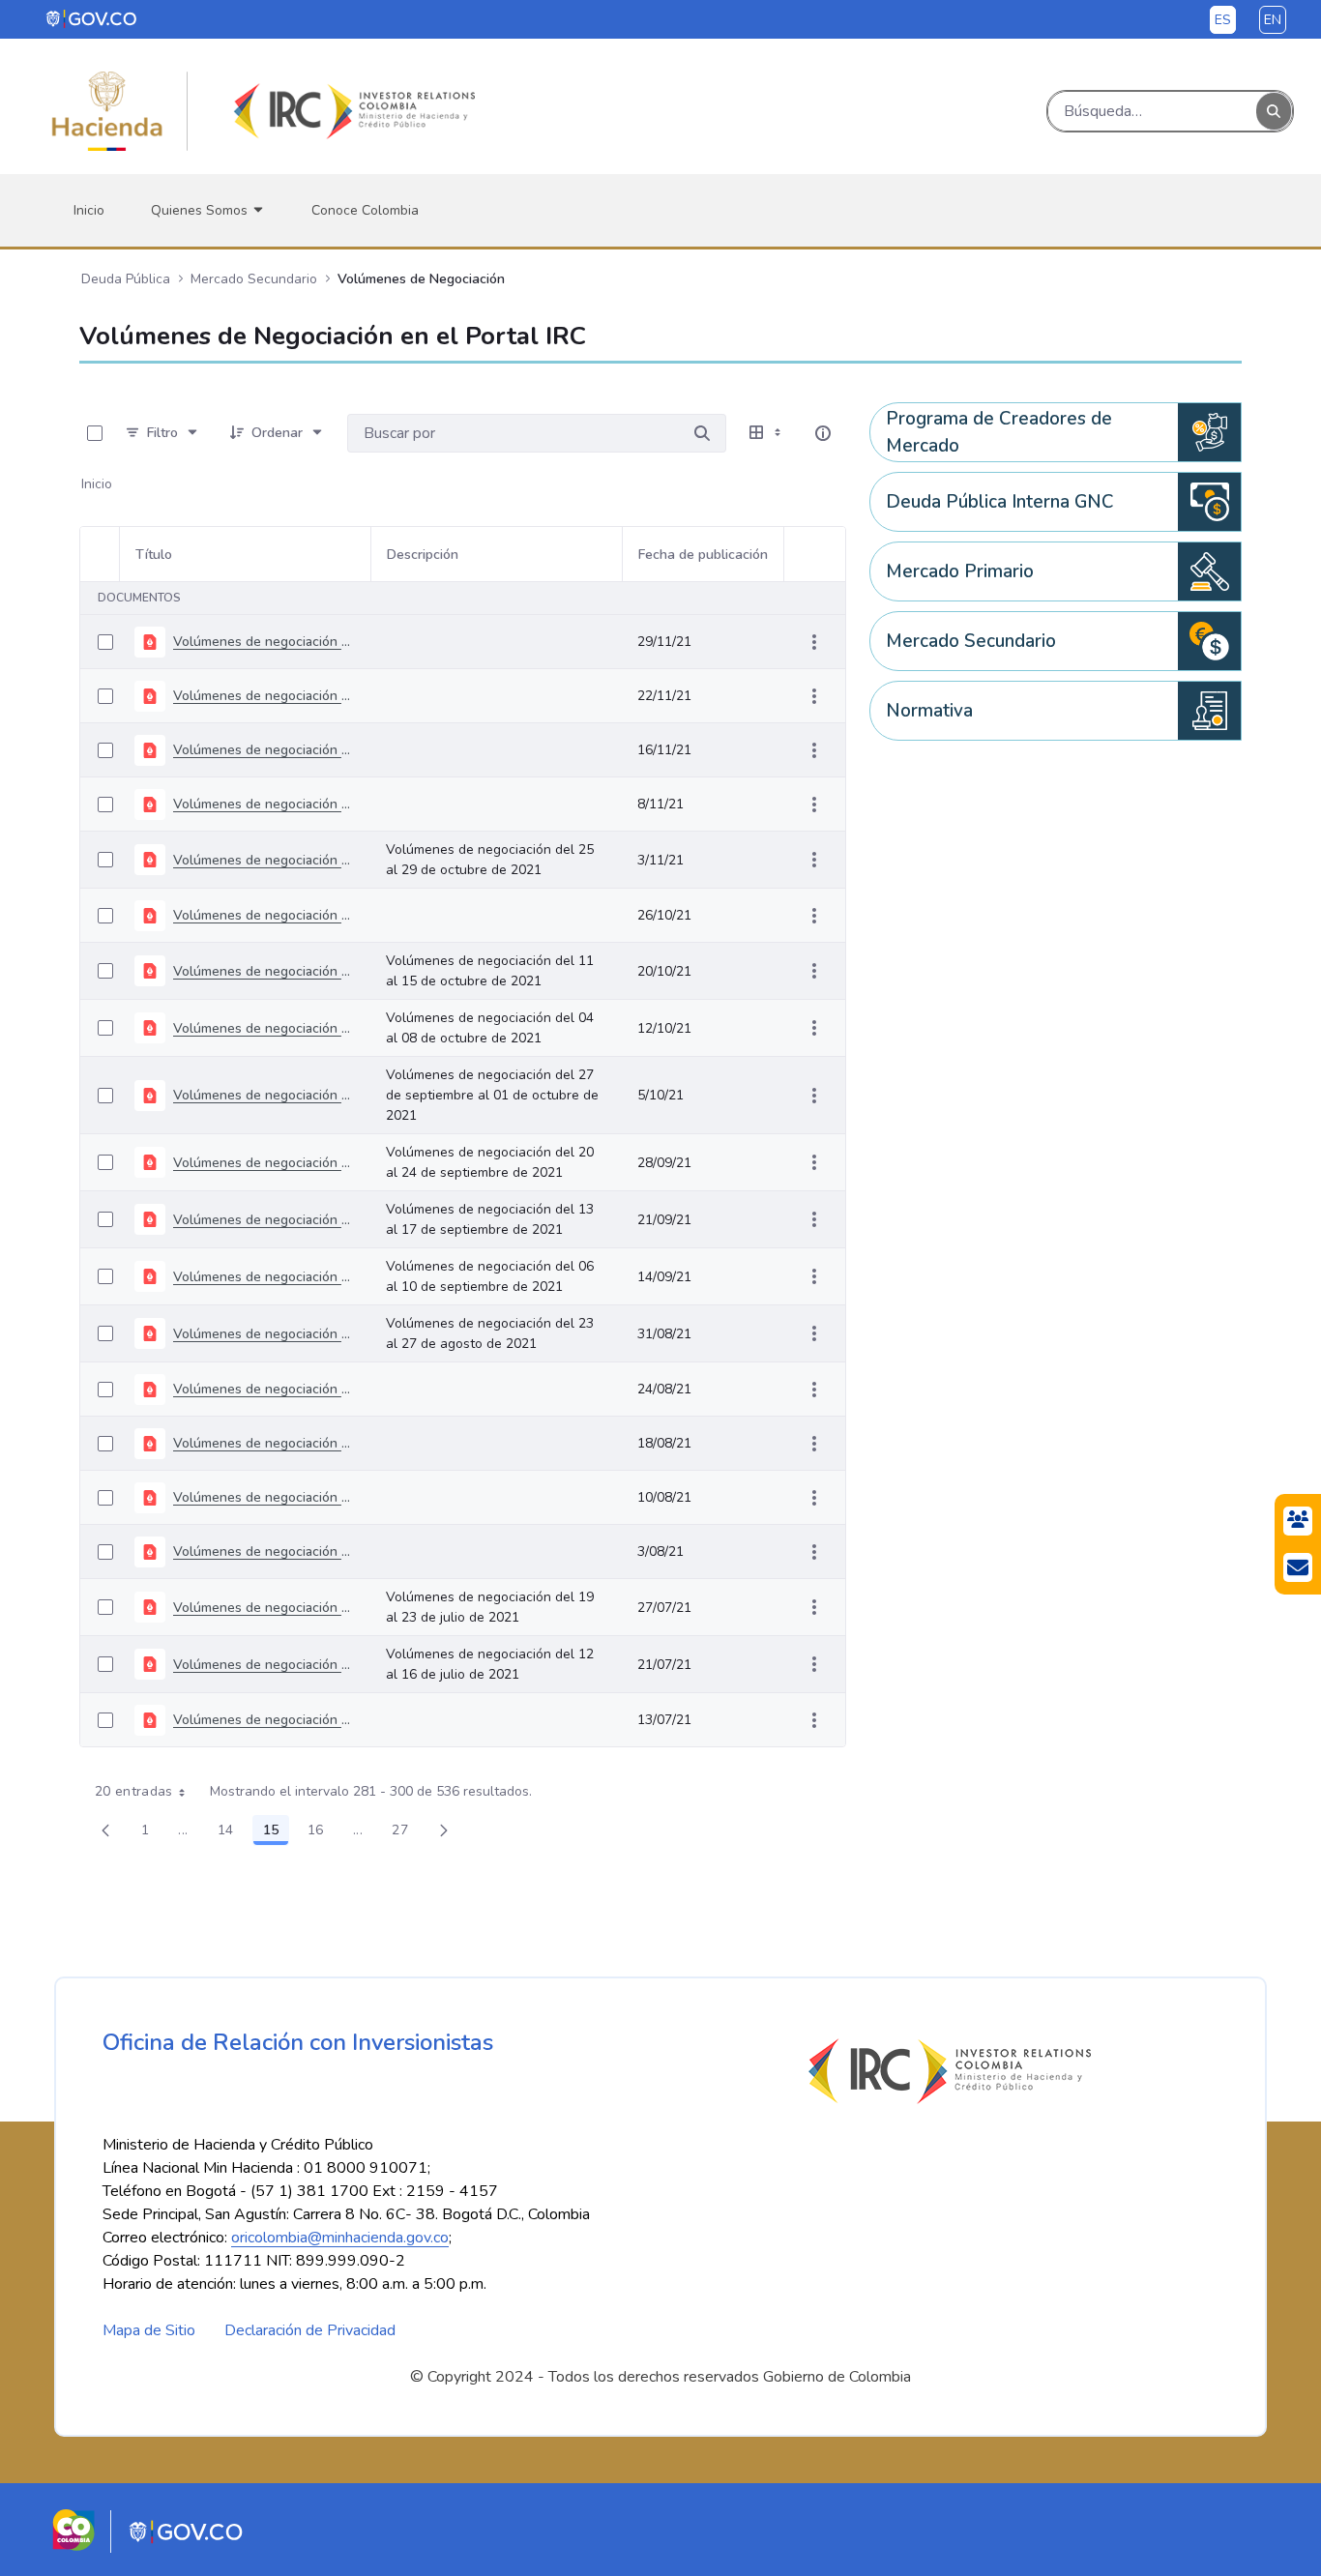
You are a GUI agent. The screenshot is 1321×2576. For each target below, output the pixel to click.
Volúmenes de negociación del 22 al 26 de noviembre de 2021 (264, 642)
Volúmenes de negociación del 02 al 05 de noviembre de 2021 (264, 804)
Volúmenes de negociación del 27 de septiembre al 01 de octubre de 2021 (264, 1095)
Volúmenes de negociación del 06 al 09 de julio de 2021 (264, 1720)
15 (276, 1833)
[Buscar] (1274, 112)
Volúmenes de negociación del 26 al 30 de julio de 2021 (264, 1551)
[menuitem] (89, 210)
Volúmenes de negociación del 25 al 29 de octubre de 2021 (264, 860)
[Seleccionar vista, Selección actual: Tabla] (767, 433)
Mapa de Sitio (149, 2330)
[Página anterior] (105, 1830)
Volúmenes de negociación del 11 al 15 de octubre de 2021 (264, 971)
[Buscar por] (702, 433)
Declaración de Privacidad (310, 2330)
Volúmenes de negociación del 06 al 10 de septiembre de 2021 (264, 1277)
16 (321, 1833)
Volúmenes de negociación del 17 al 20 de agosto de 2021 (264, 1389)
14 (231, 1833)
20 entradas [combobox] (134, 1791)
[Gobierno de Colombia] (92, 18)
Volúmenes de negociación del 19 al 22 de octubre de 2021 (264, 915)
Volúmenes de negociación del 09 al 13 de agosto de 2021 (264, 1443)
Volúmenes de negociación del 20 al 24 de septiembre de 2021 (264, 1163)
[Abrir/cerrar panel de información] (823, 433)
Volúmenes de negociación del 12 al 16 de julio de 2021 (264, 1665)
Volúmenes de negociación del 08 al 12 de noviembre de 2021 (264, 750)
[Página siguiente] (444, 1830)
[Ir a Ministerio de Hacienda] (107, 111)
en (1273, 20)
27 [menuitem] (405, 1833)
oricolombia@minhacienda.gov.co (340, 2238)
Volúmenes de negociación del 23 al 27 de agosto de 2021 (264, 1334)
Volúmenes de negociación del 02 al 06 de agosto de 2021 (264, 1497)
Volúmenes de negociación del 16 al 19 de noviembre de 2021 (264, 696)
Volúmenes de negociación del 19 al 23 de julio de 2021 (264, 1608)
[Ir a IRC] (351, 111)
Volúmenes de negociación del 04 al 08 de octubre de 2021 (264, 1028)
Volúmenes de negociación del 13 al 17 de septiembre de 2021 (264, 1220)
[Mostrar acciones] (814, 642)
